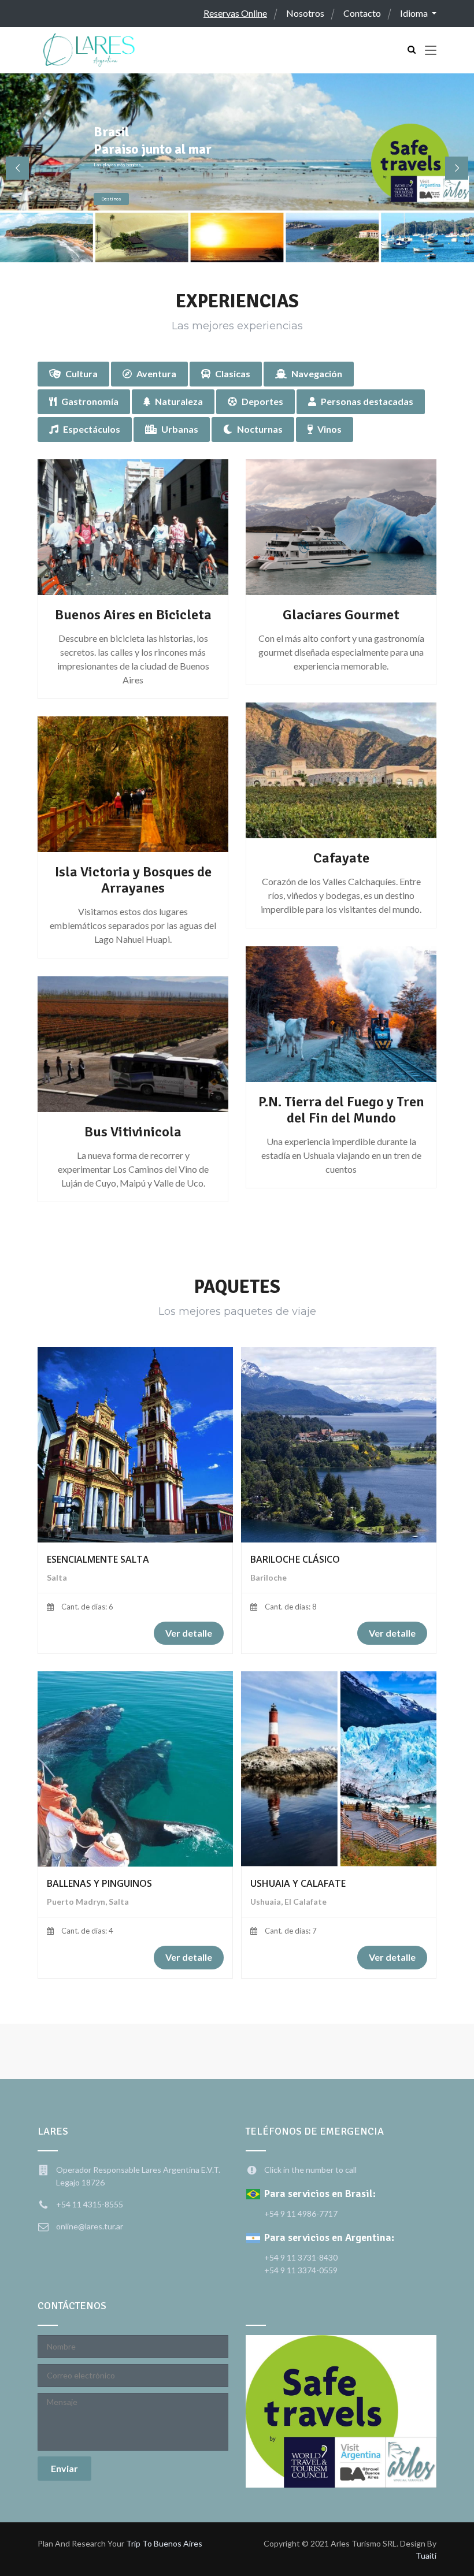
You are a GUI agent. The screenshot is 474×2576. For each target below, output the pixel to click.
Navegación (317, 373)
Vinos (329, 429)
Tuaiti (426, 2555)
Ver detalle (189, 1633)
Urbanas (180, 429)
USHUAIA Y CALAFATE (298, 1883)
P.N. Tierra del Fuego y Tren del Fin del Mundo (341, 1110)
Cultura (82, 373)
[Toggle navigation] (431, 51)
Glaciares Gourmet (341, 615)
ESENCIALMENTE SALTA (98, 1559)
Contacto (362, 13)
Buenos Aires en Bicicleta (133, 615)
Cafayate (341, 858)
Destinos (111, 199)
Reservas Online (235, 13)
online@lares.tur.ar (90, 2226)
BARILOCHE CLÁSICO (295, 1559)
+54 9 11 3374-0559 (301, 2270)
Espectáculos (92, 429)
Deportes (262, 401)
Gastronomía (90, 401)
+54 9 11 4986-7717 (301, 2213)
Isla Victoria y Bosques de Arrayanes (133, 880)
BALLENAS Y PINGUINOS (99, 1883)
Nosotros (305, 13)
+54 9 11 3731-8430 (301, 2257)
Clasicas (233, 373)
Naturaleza (179, 401)
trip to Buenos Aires (164, 2543)
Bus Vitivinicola (133, 1132)
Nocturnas (260, 429)
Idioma (415, 13)
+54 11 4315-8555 (90, 2204)
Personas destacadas (367, 401)
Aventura (156, 373)
